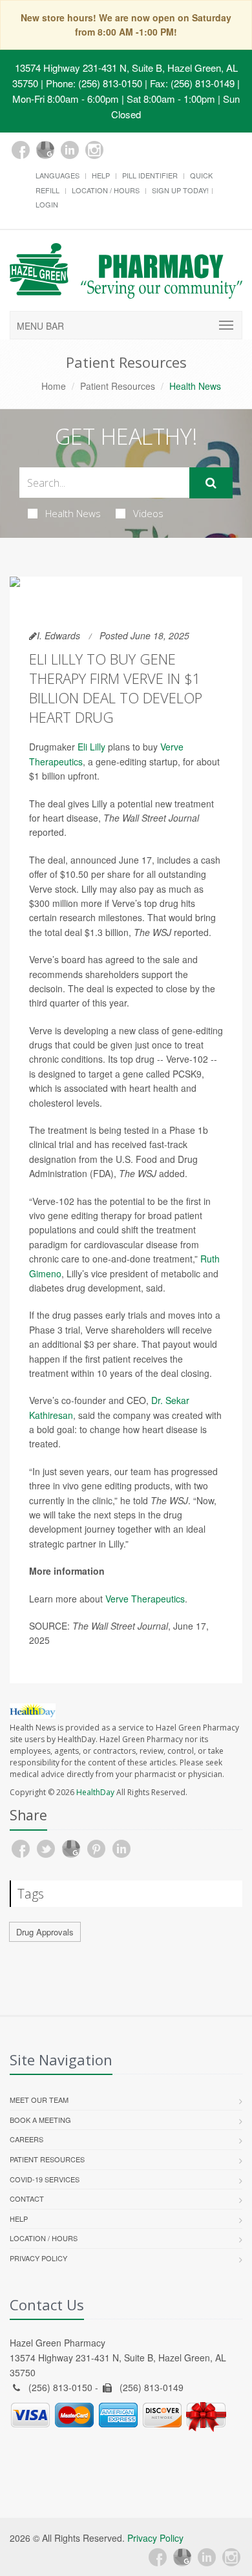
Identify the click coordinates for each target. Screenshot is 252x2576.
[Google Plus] (45, 150)
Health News (73, 513)
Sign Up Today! (180, 190)
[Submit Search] (211, 483)
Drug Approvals (45, 1932)
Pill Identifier (150, 175)
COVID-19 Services (45, 2179)
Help (101, 175)
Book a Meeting (40, 2120)
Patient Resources (118, 386)
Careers (26, 2139)
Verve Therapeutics (145, 1599)
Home (54, 386)
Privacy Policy (38, 2258)
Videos (148, 513)
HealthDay (95, 1792)
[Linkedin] (70, 150)
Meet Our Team (39, 2100)
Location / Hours (106, 190)
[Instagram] (94, 150)
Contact (27, 2198)
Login (47, 204)
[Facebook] (21, 150)
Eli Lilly (91, 747)
